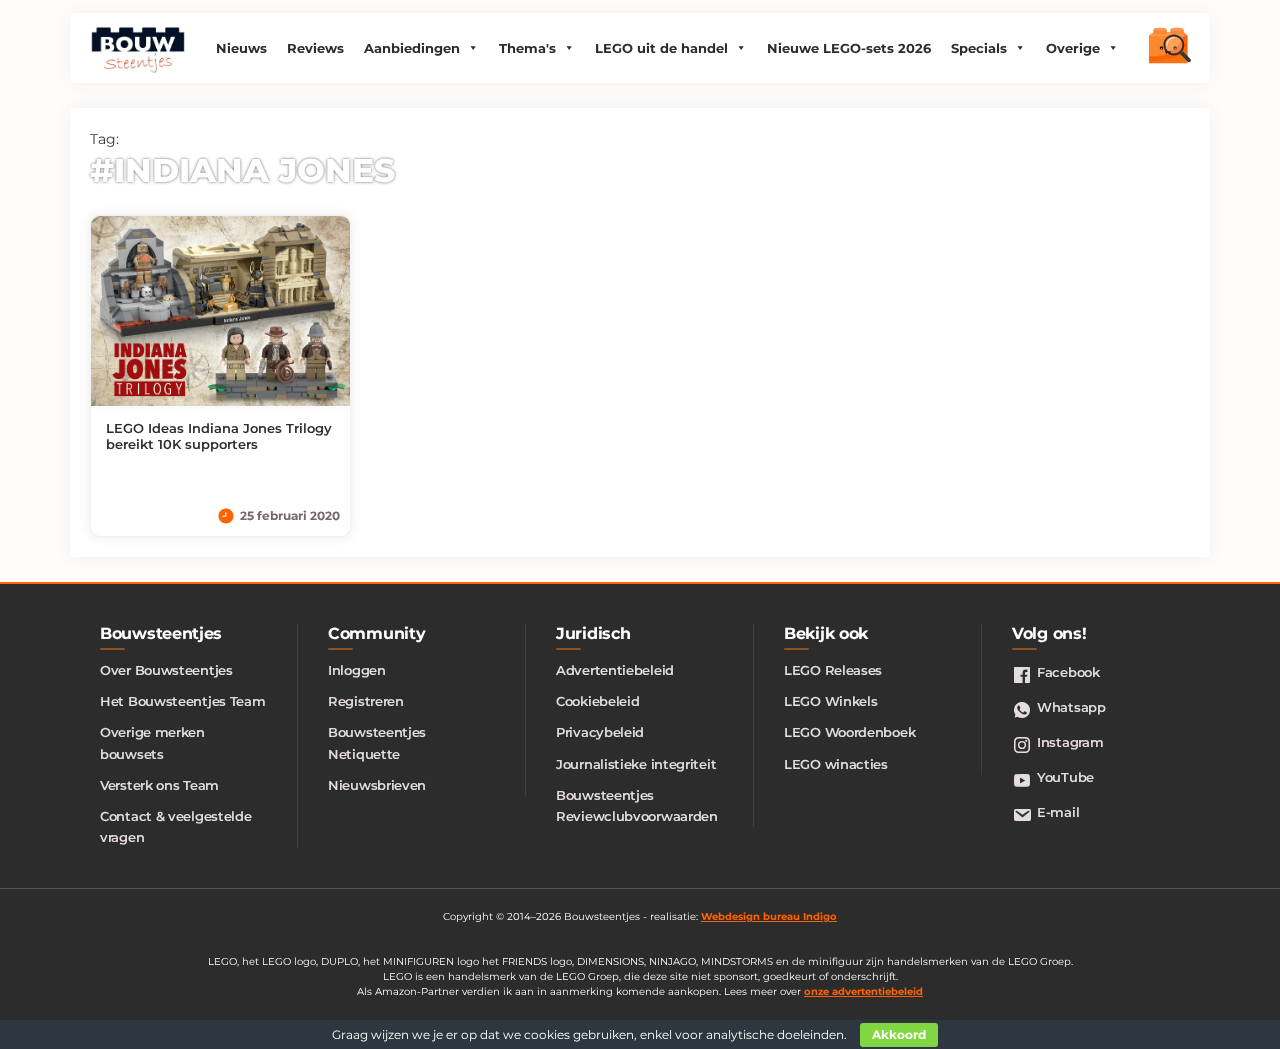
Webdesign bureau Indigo (769, 916)
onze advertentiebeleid (863, 991)
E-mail (1058, 812)
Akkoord (899, 1034)
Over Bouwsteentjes (166, 670)
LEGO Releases (833, 670)
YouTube (1065, 777)
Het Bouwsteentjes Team (182, 701)
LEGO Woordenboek (849, 732)
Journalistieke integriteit (636, 764)
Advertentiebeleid (615, 670)
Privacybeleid (600, 732)
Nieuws (241, 48)
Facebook (1068, 672)
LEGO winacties (836, 764)
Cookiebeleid (597, 701)
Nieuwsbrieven (377, 785)
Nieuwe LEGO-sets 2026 (849, 48)
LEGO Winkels (830, 701)
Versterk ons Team (159, 785)
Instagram (1070, 742)
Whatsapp (1071, 707)
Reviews (315, 48)
